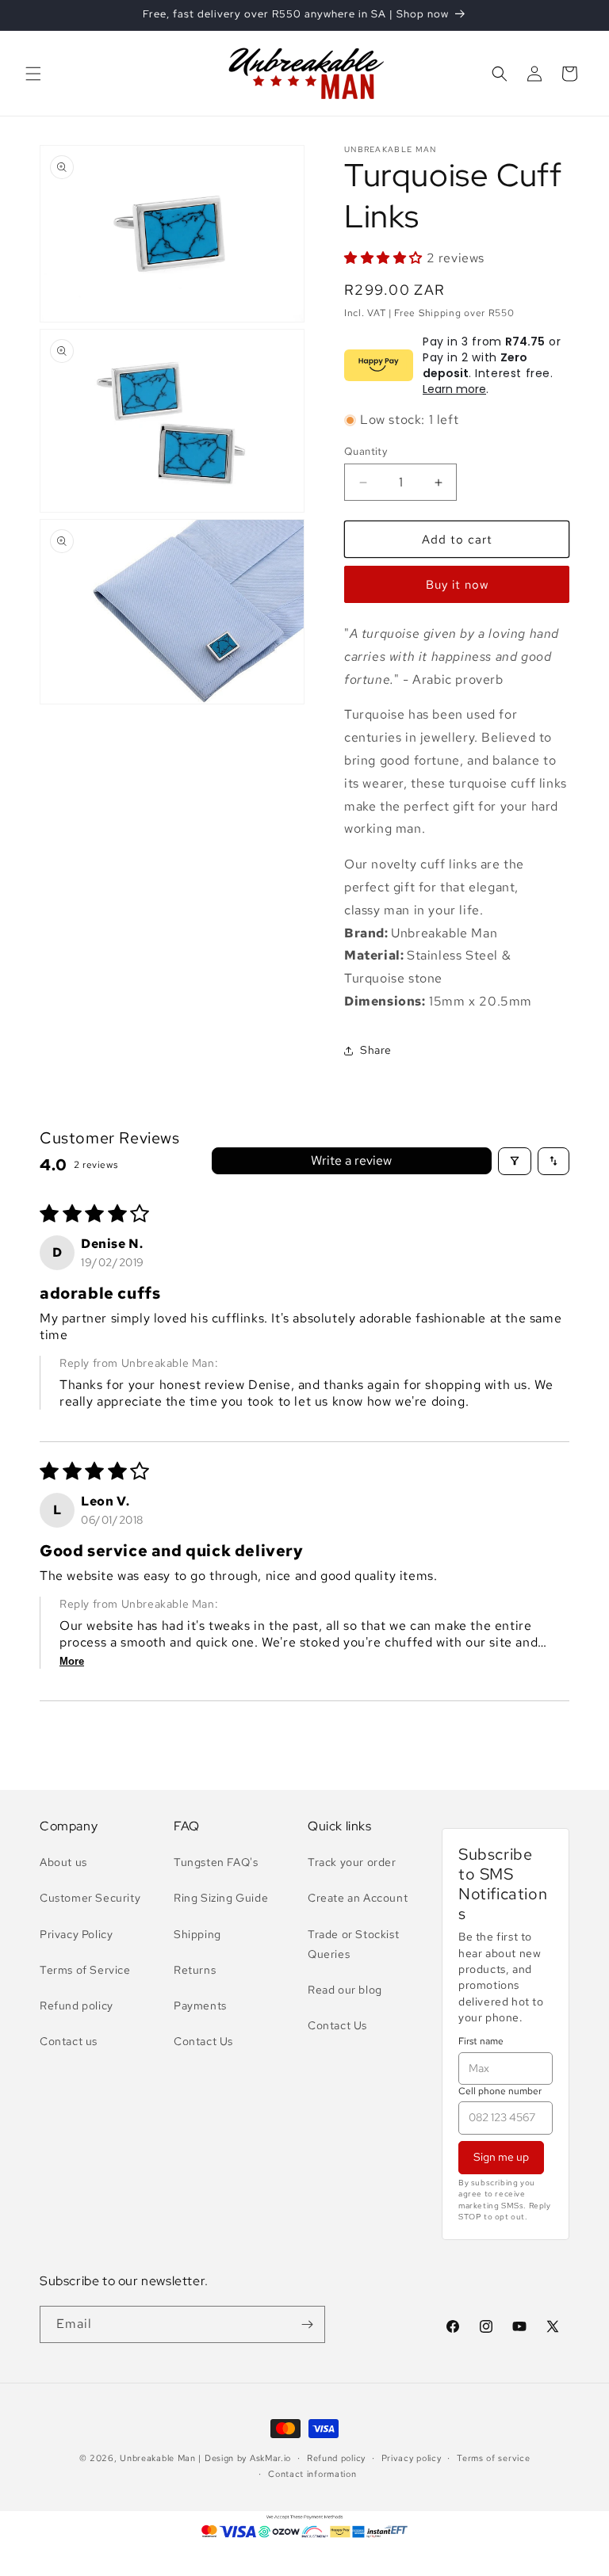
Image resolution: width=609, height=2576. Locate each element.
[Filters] (515, 1161)
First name (481, 2041)
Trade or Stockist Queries (353, 1944)
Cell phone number (500, 2091)
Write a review (351, 1160)
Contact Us (203, 2041)
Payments (200, 2005)
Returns (195, 1970)
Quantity (366, 451)
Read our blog (345, 1990)
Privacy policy (412, 2458)
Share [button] (376, 1050)
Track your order (352, 1862)
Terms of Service (85, 1970)
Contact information (312, 2474)
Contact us (69, 2041)
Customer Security (90, 1898)
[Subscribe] (307, 2324)
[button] (33, 74)
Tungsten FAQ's (216, 1862)
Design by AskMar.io (248, 2458)
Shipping (197, 1934)
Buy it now (457, 585)
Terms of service (493, 2458)
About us (63, 1862)
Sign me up (501, 2157)
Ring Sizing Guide (221, 1898)
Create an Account (358, 1898)
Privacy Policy (76, 1934)
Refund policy (77, 2005)
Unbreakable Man (158, 2458)
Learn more (454, 389)
